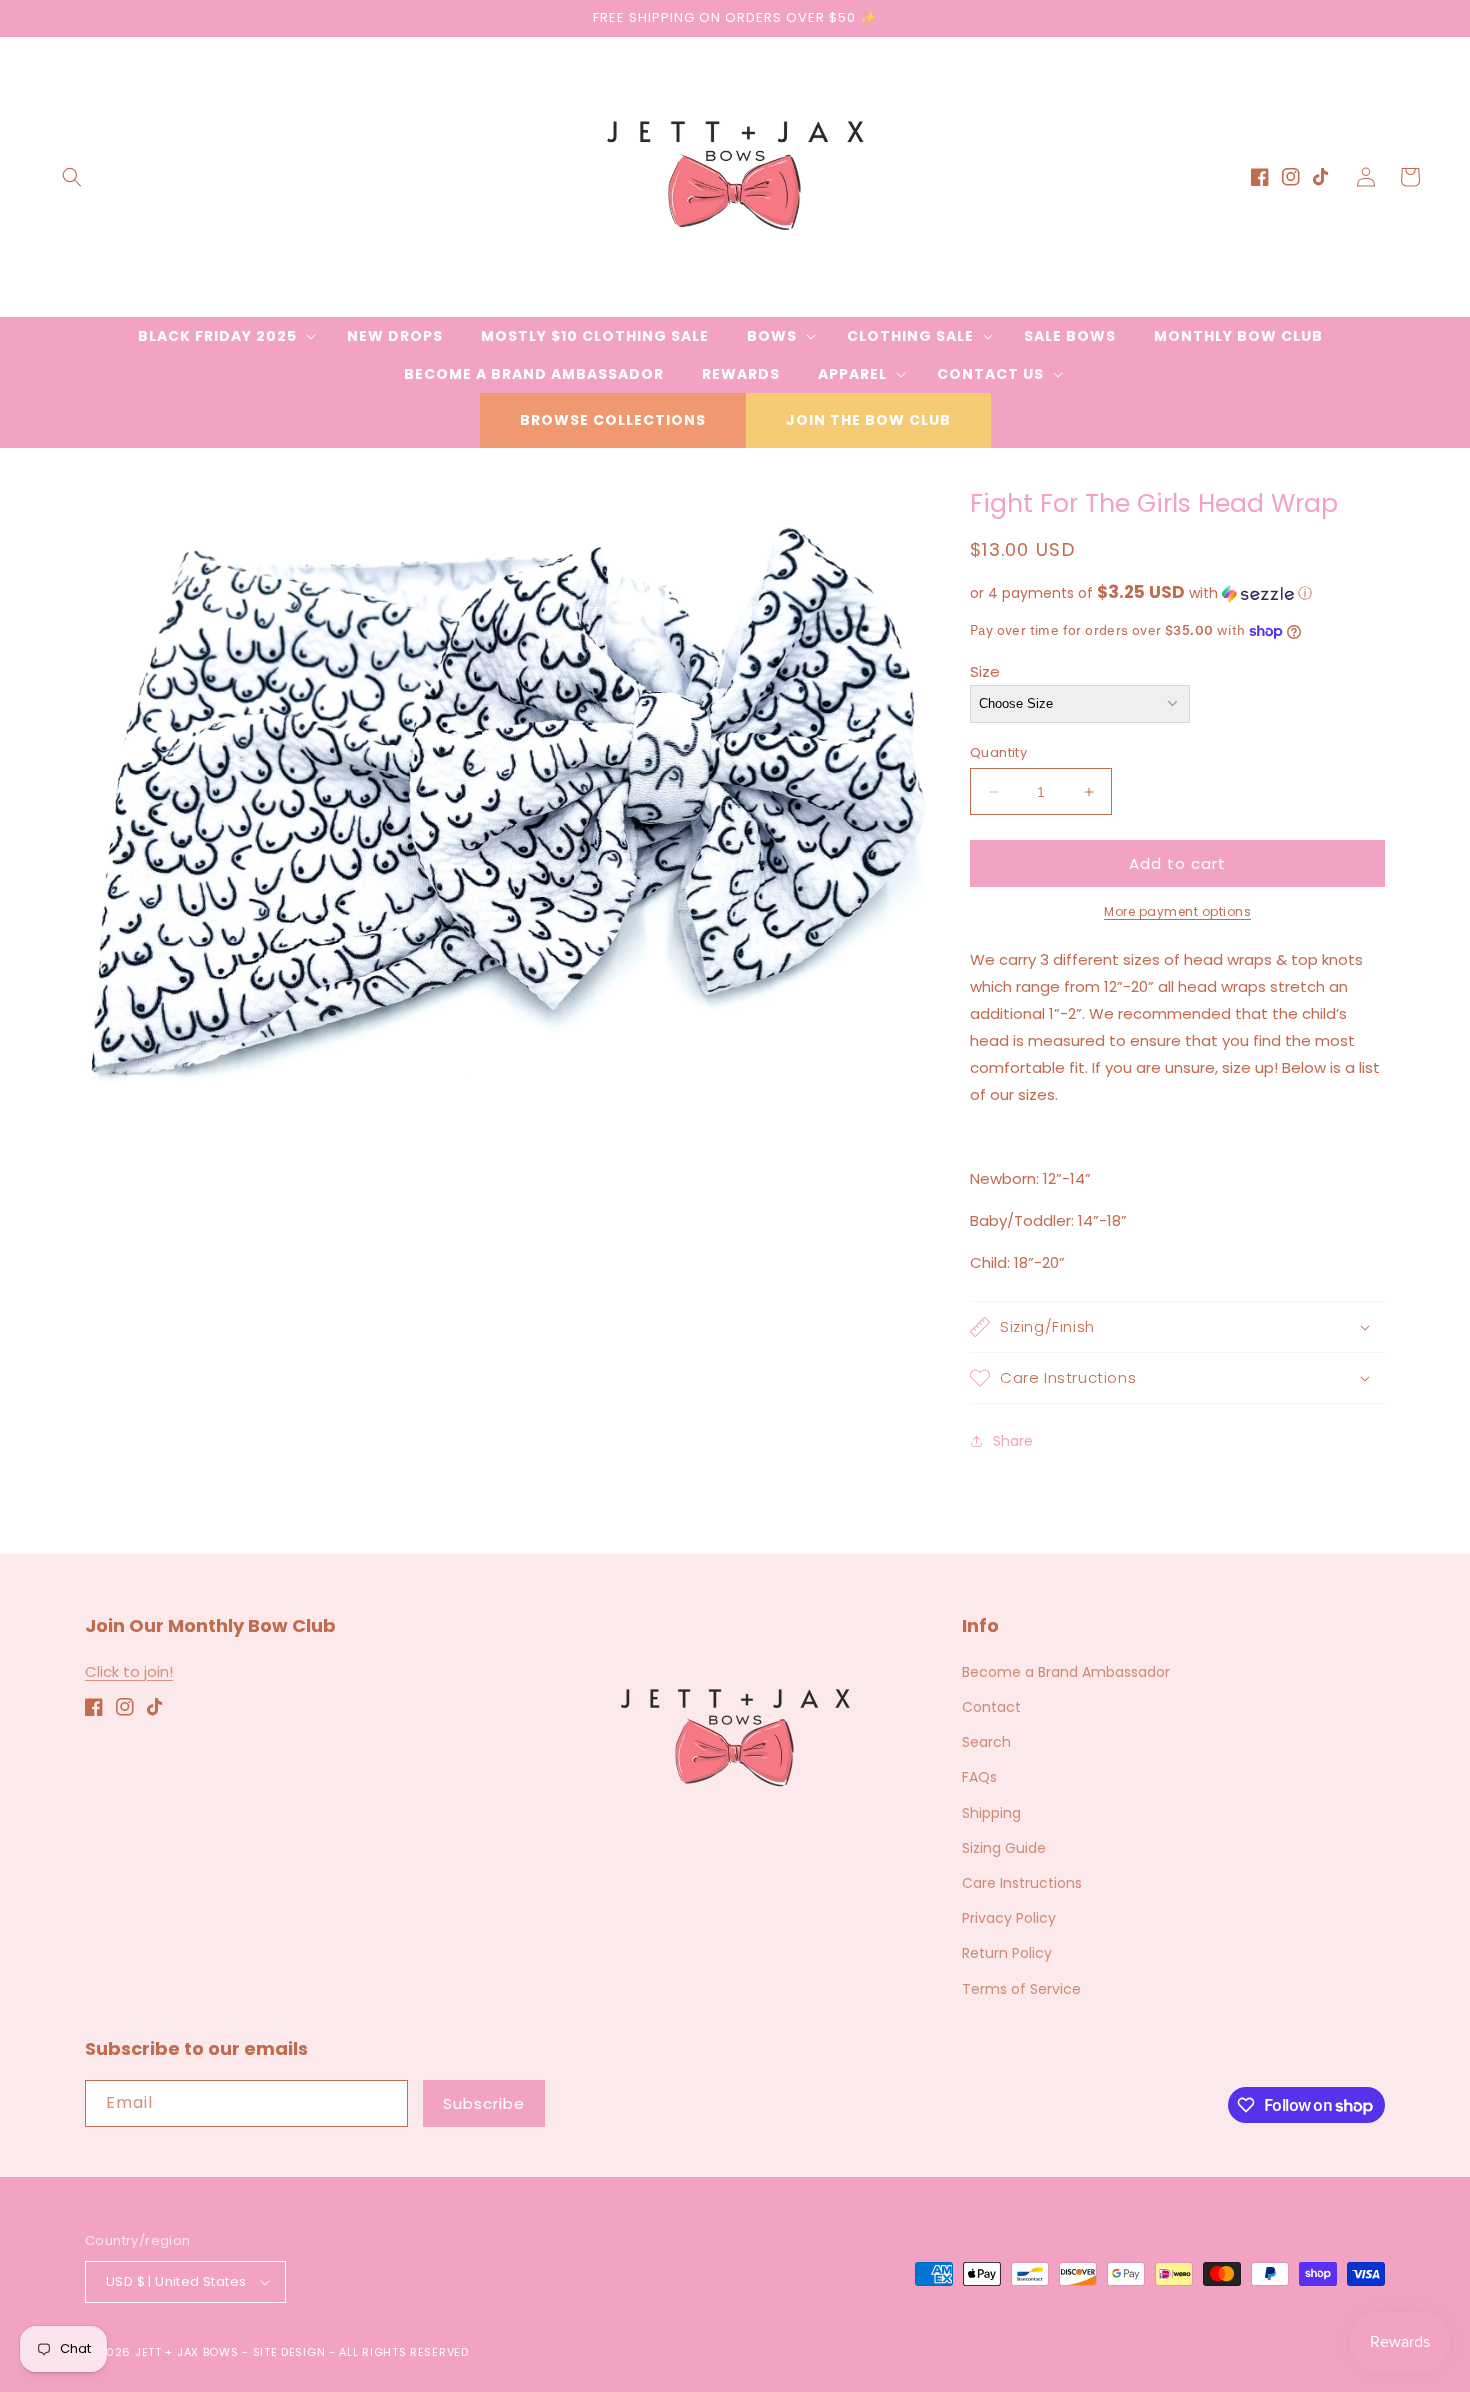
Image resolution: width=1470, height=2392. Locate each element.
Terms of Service (1021, 1989)
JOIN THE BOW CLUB (868, 420)
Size (985, 671)
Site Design (289, 2352)
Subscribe (484, 2103)
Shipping (991, 1813)
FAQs (979, 1777)
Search (986, 1742)
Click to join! (129, 1671)
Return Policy (1007, 1953)
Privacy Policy (1009, 1918)
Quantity (998, 752)
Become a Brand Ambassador (1066, 1672)
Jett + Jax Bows (187, 2352)
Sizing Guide (1004, 1848)
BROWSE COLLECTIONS (613, 420)
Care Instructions (1022, 1883)
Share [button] (1013, 1441)
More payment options (1177, 911)
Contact (991, 1707)
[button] (72, 177)
